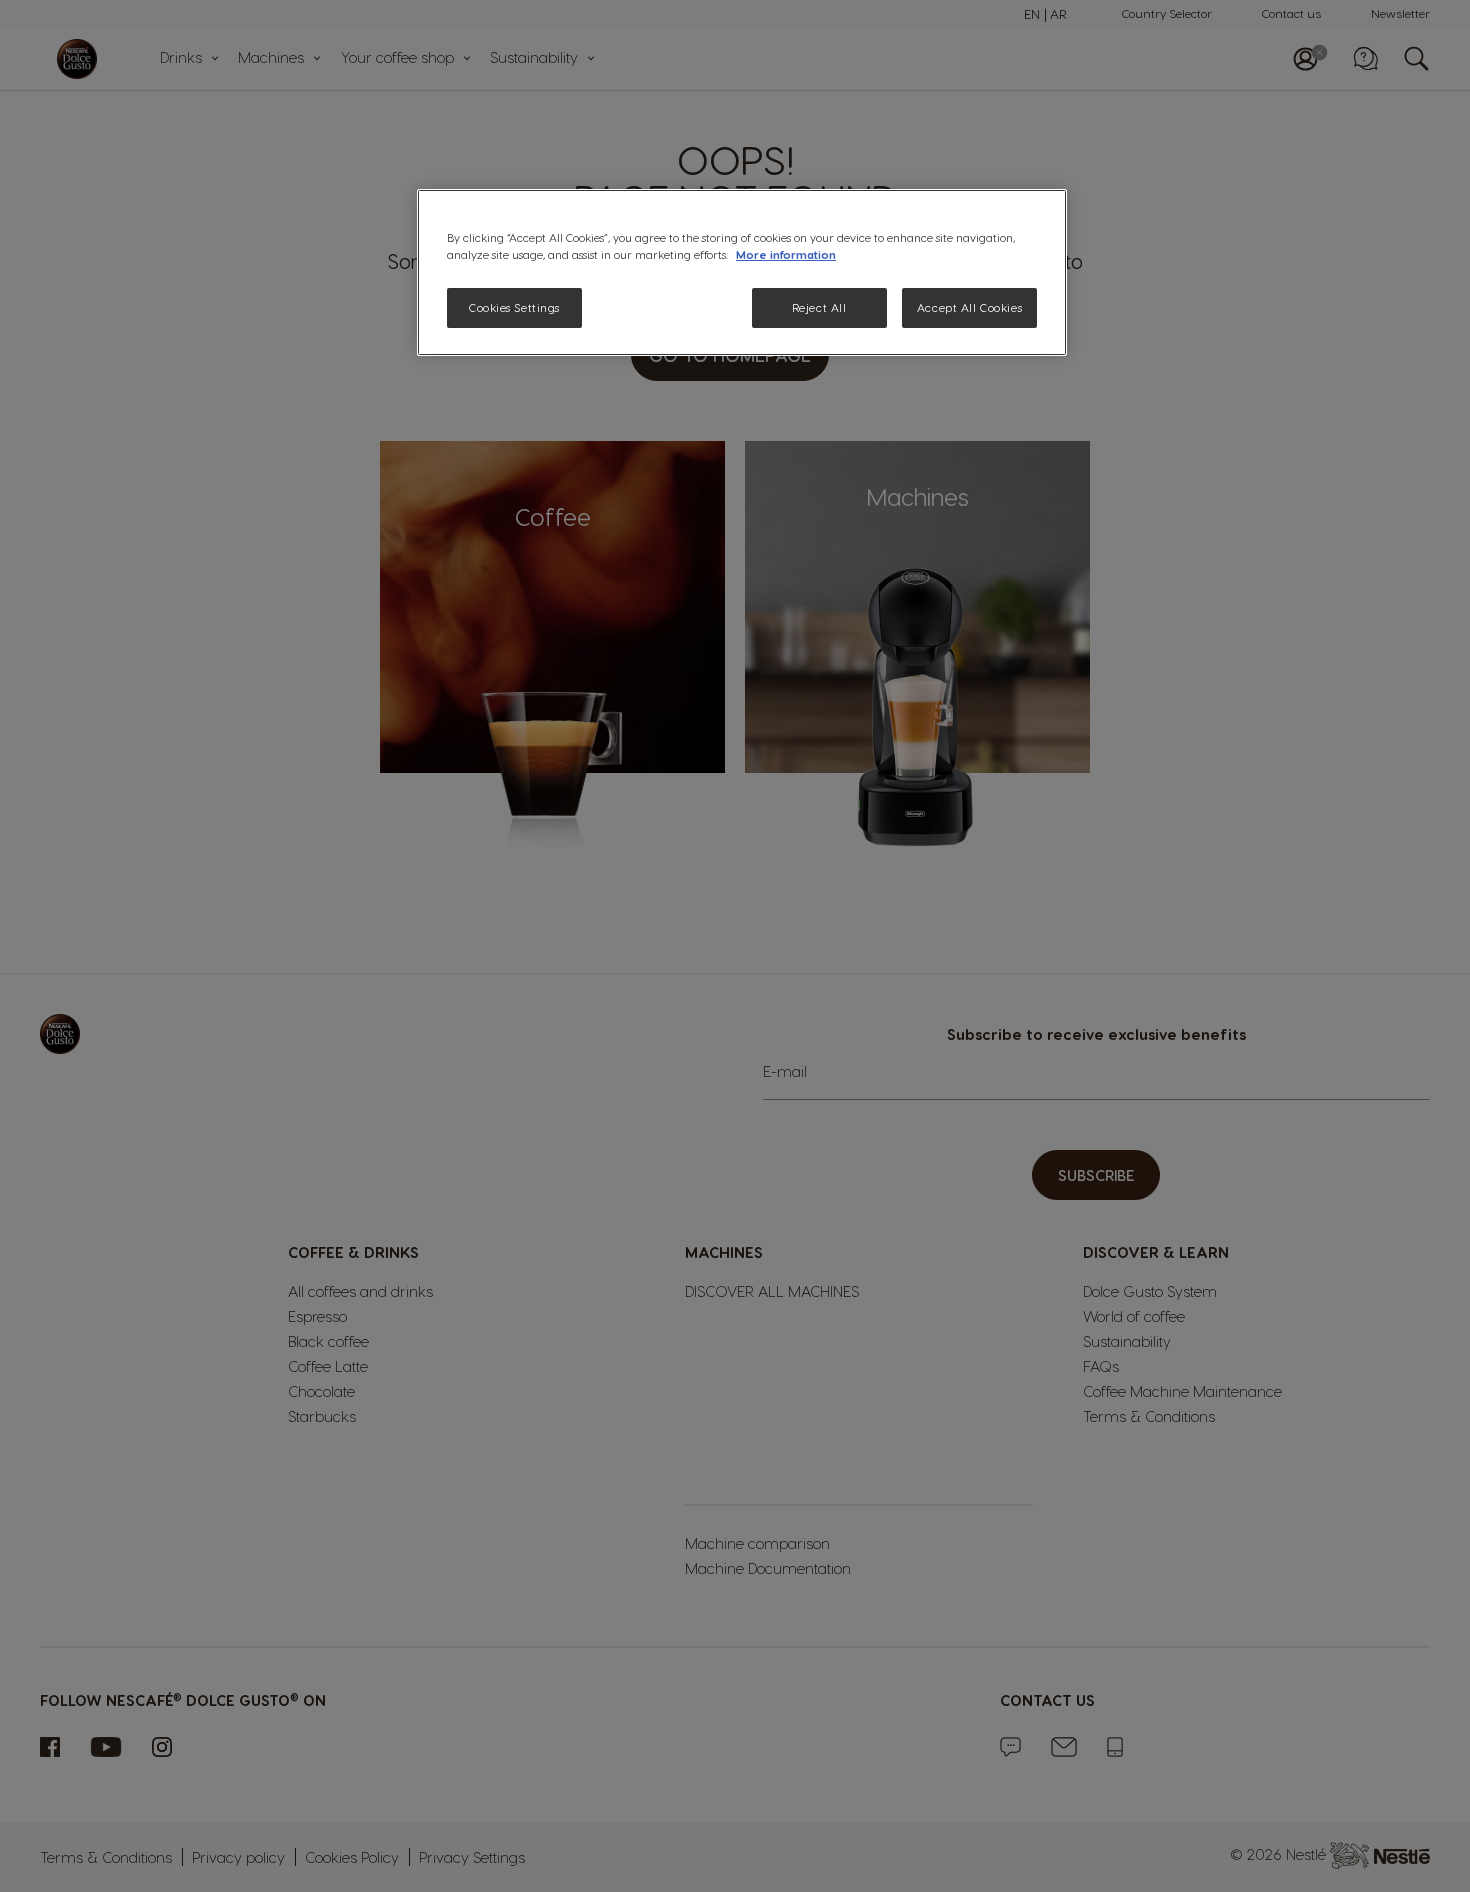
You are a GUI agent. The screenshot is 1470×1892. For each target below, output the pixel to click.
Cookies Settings (514, 307)
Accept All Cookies (969, 307)
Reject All (819, 307)
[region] (742, 272)
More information (786, 254)
